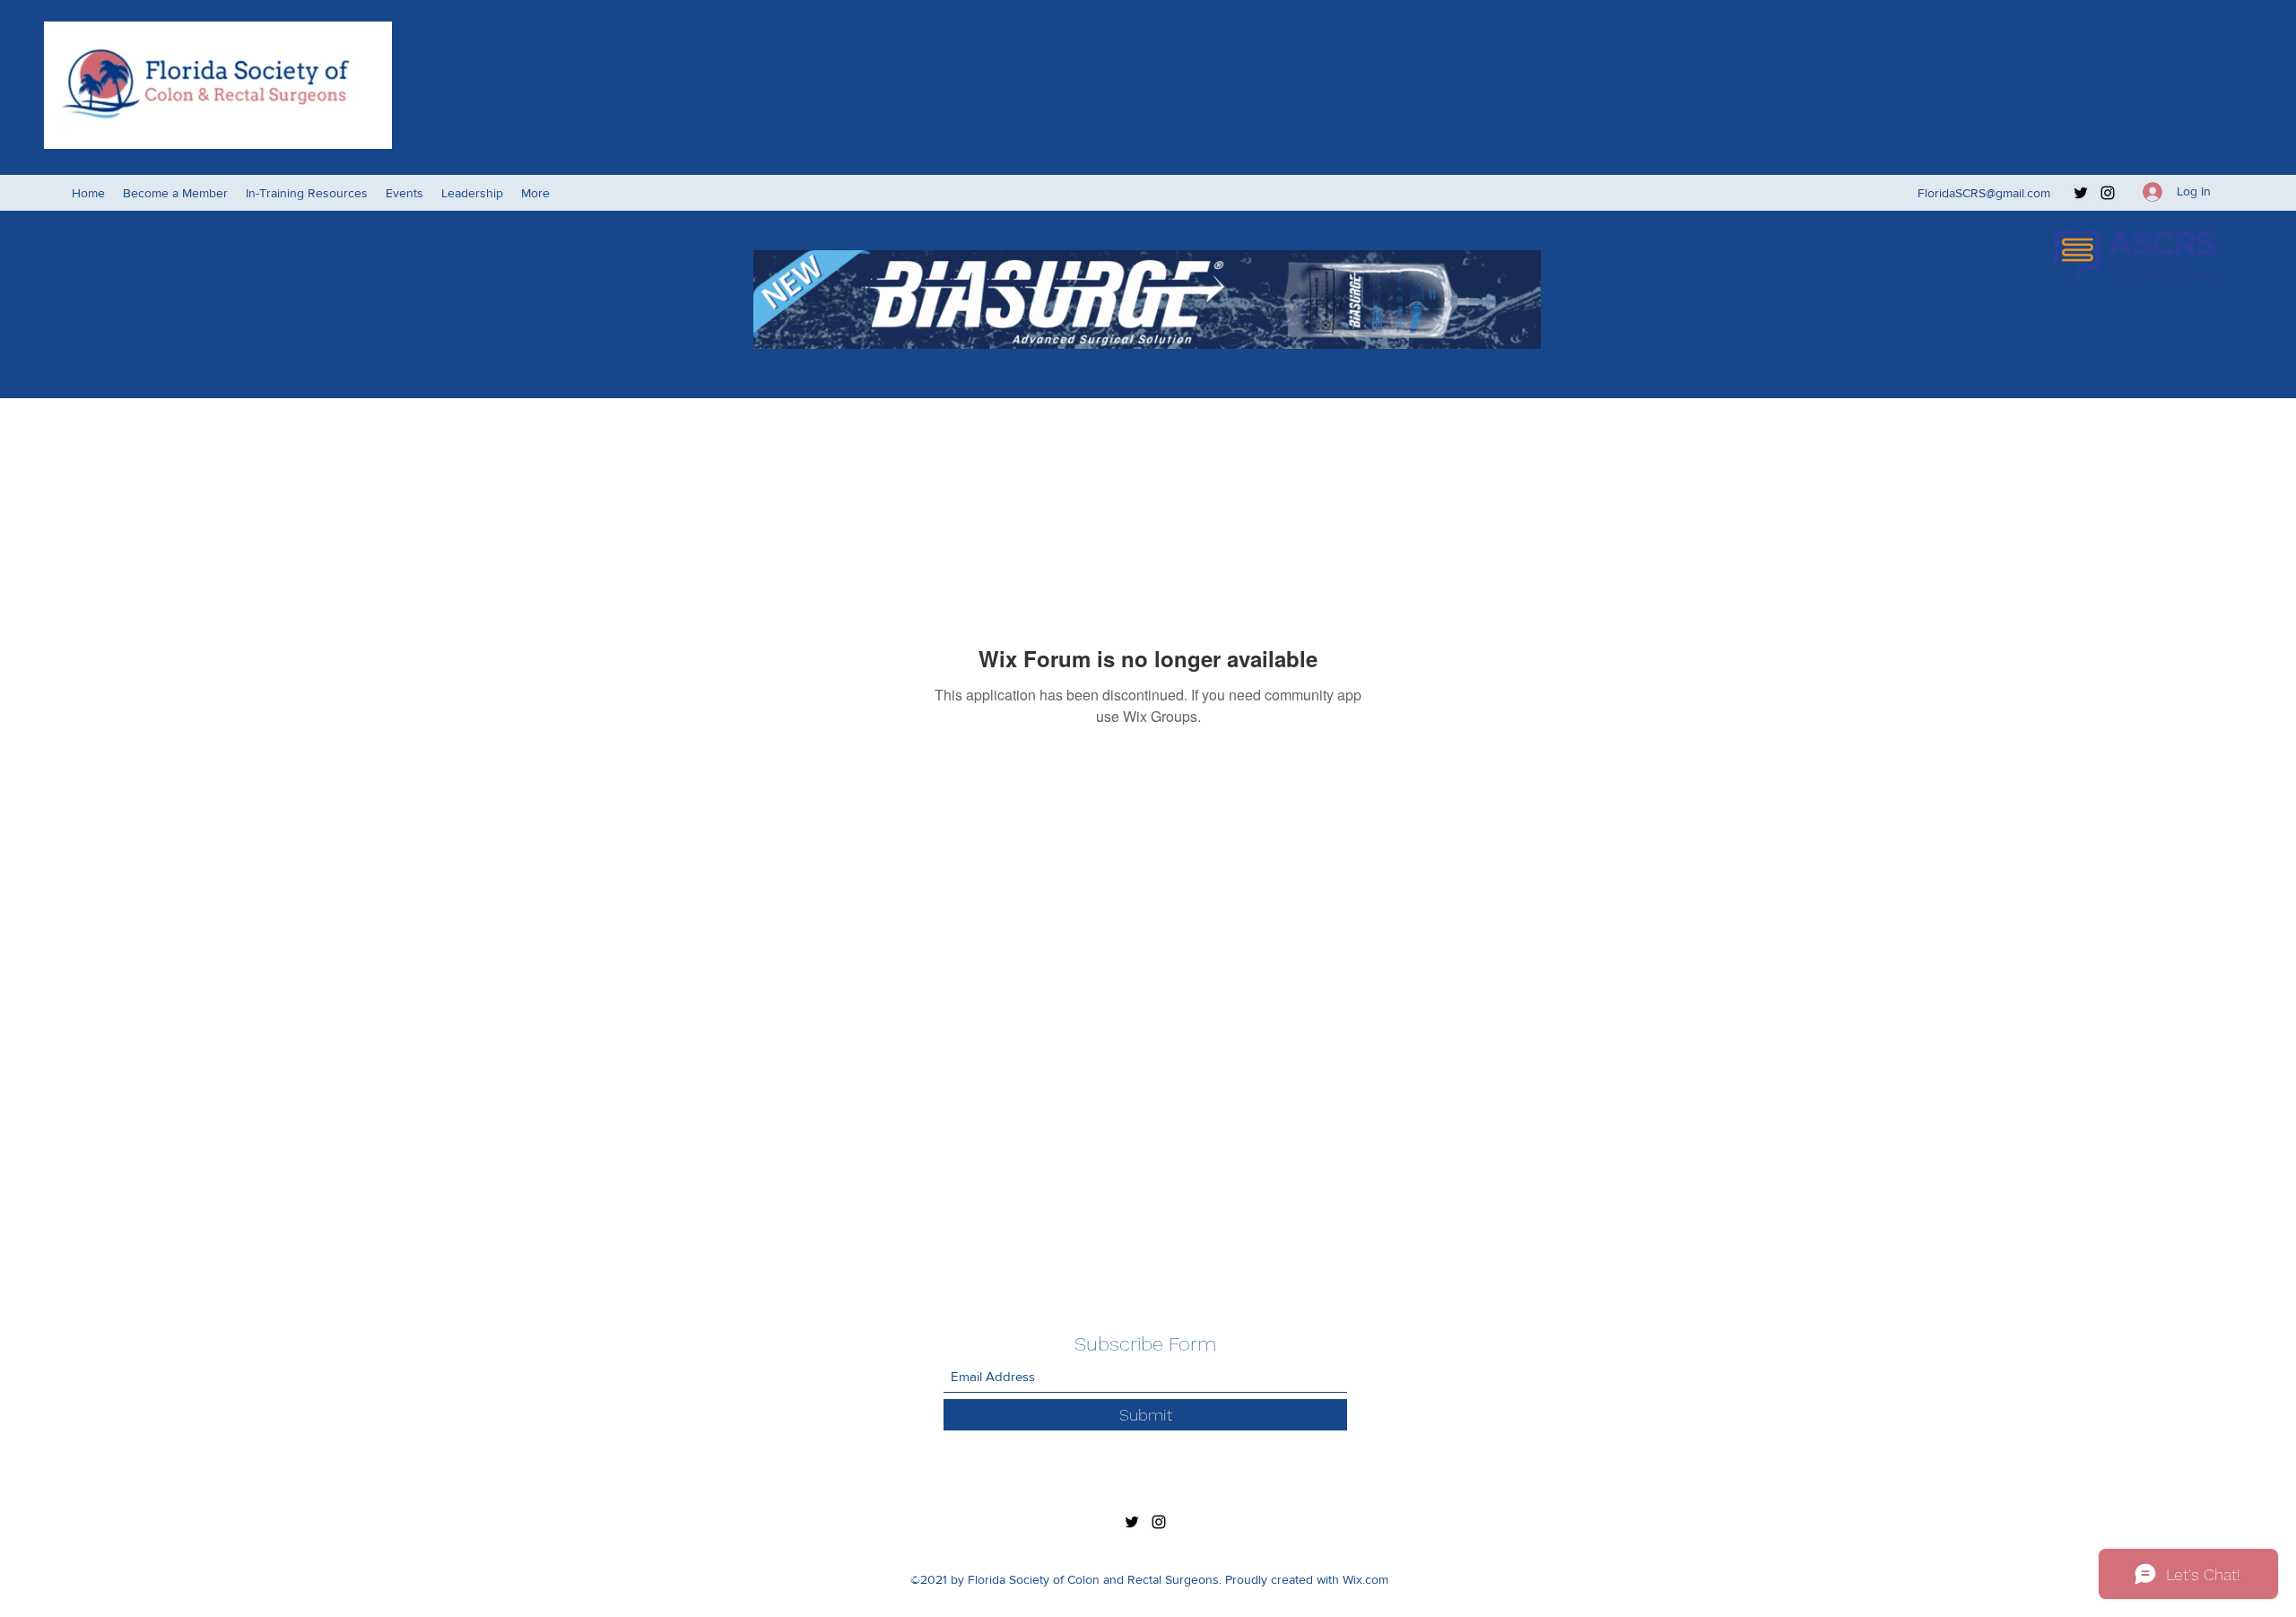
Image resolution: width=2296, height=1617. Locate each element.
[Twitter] (2081, 193)
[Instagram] (2108, 193)
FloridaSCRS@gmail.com (1984, 193)
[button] (404, 193)
